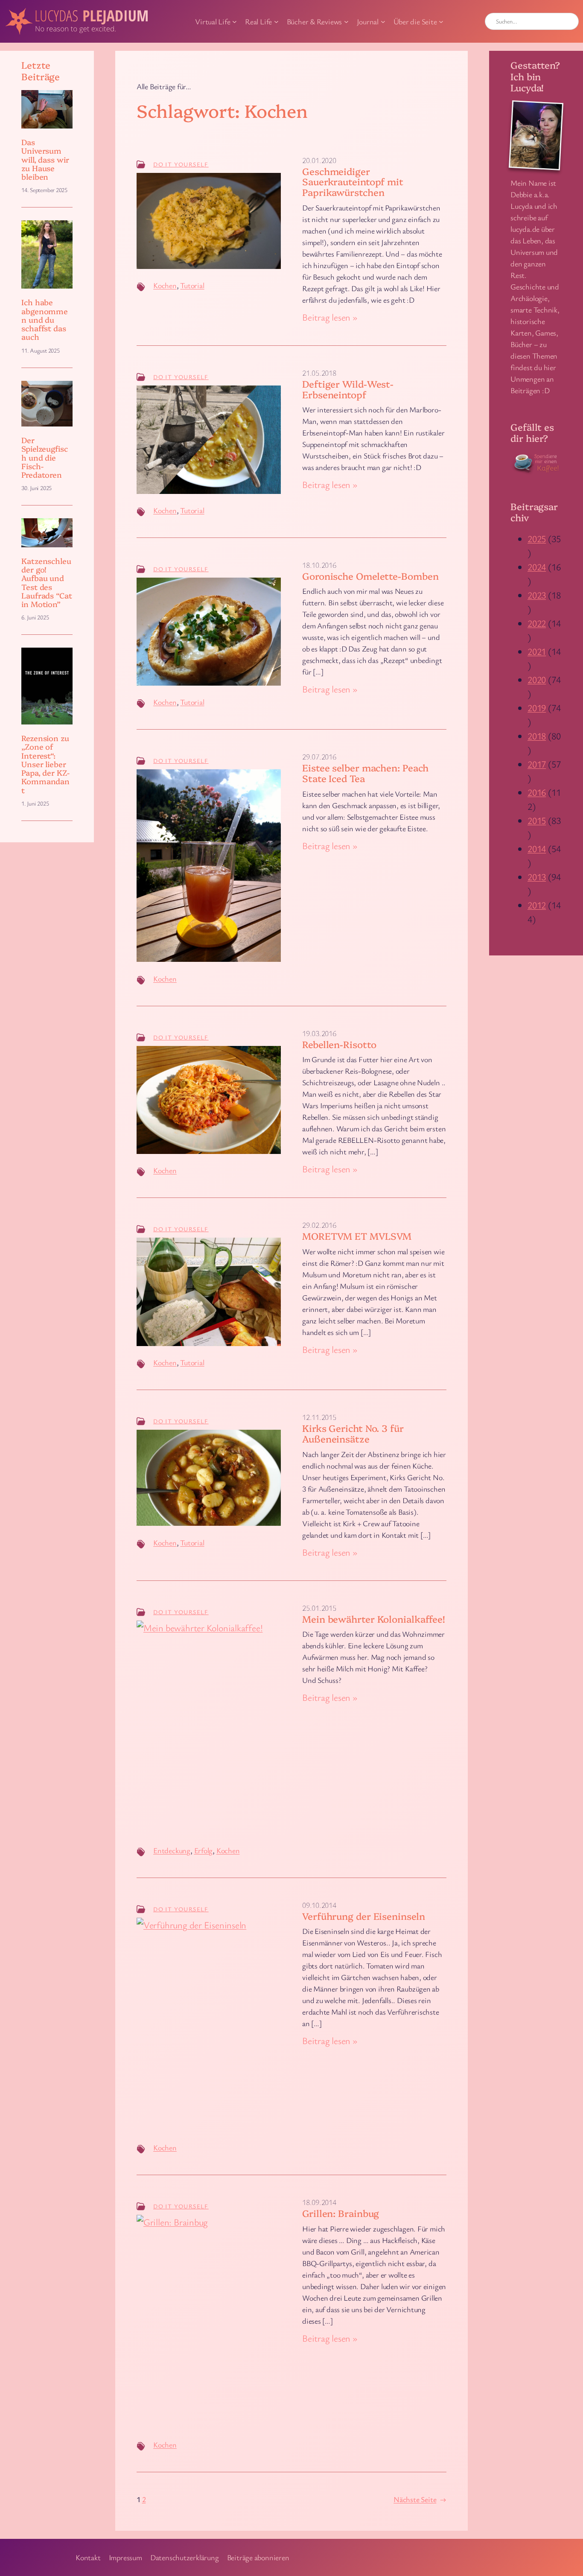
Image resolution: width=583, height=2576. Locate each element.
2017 (537, 764)
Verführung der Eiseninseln (363, 1916)
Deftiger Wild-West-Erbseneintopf (348, 389)
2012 (537, 905)
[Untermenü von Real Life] (276, 22)
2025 (537, 539)
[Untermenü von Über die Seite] (441, 22)
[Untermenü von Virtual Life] (235, 22)
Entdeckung (172, 1850)
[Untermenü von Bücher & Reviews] (346, 22)
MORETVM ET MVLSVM (357, 1236)
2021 (537, 651)
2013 (537, 877)
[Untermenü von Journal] (383, 22)
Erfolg (204, 1850)
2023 (537, 595)
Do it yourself (181, 164)
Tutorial (192, 285)
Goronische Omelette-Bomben (370, 576)
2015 (537, 820)
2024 (537, 567)
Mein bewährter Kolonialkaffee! (374, 1619)
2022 (537, 623)
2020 (537, 679)
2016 (537, 792)
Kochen (165, 285)
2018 (537, 736)
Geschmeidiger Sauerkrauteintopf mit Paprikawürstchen (353, 182)
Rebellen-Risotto (339, 1044)
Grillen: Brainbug (341, 2213)
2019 (537, 708)
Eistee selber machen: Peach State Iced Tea (365, 773)
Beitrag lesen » (330, 317)
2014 (537, 848)
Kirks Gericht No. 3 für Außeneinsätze (353, 1434)
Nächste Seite (420, 2499)
